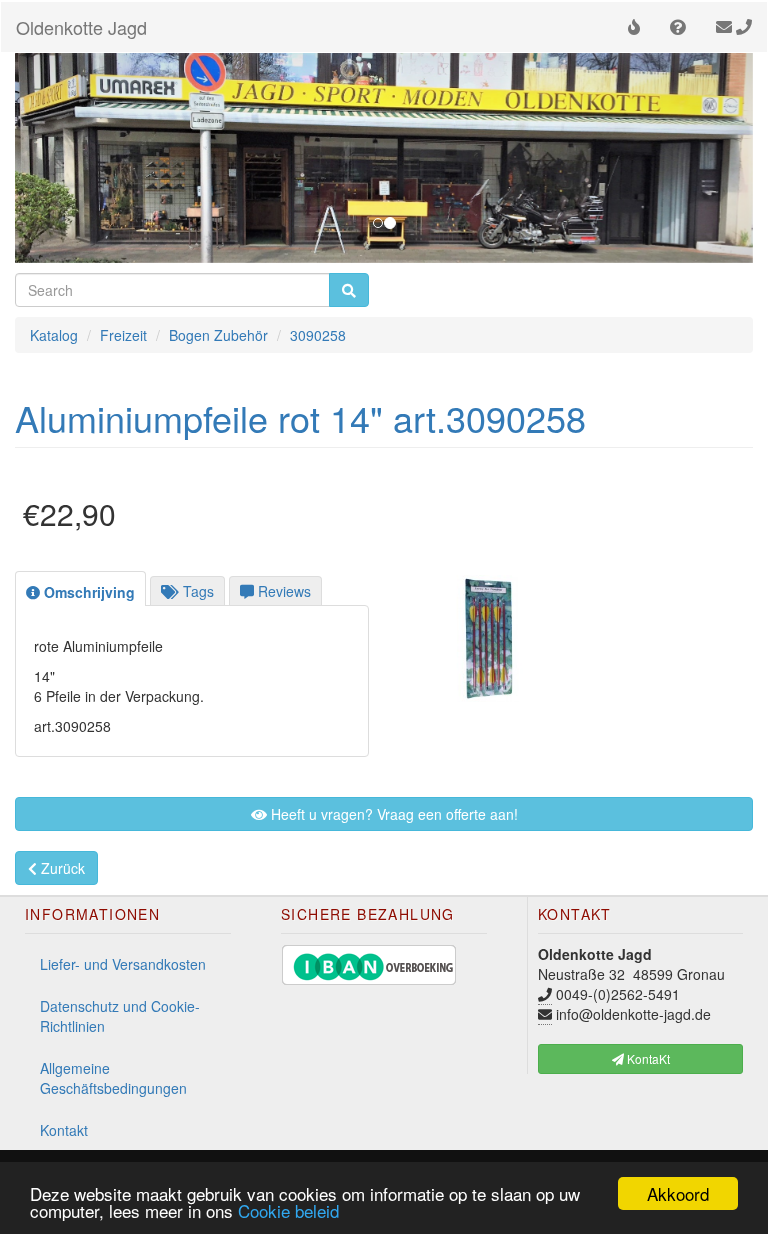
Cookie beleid (288, 1210)
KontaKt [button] (647, 1058)
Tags (196, 591)
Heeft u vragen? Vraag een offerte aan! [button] (392, 814)
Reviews (282, 591)
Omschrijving (87, 592)
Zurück (61, 868)
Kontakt (64, 1130)
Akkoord (678, 1193)
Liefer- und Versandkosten (123, 964)
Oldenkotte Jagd (81, 27)
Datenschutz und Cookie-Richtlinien (120, 1016)
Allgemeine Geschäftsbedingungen (113, 1078)
